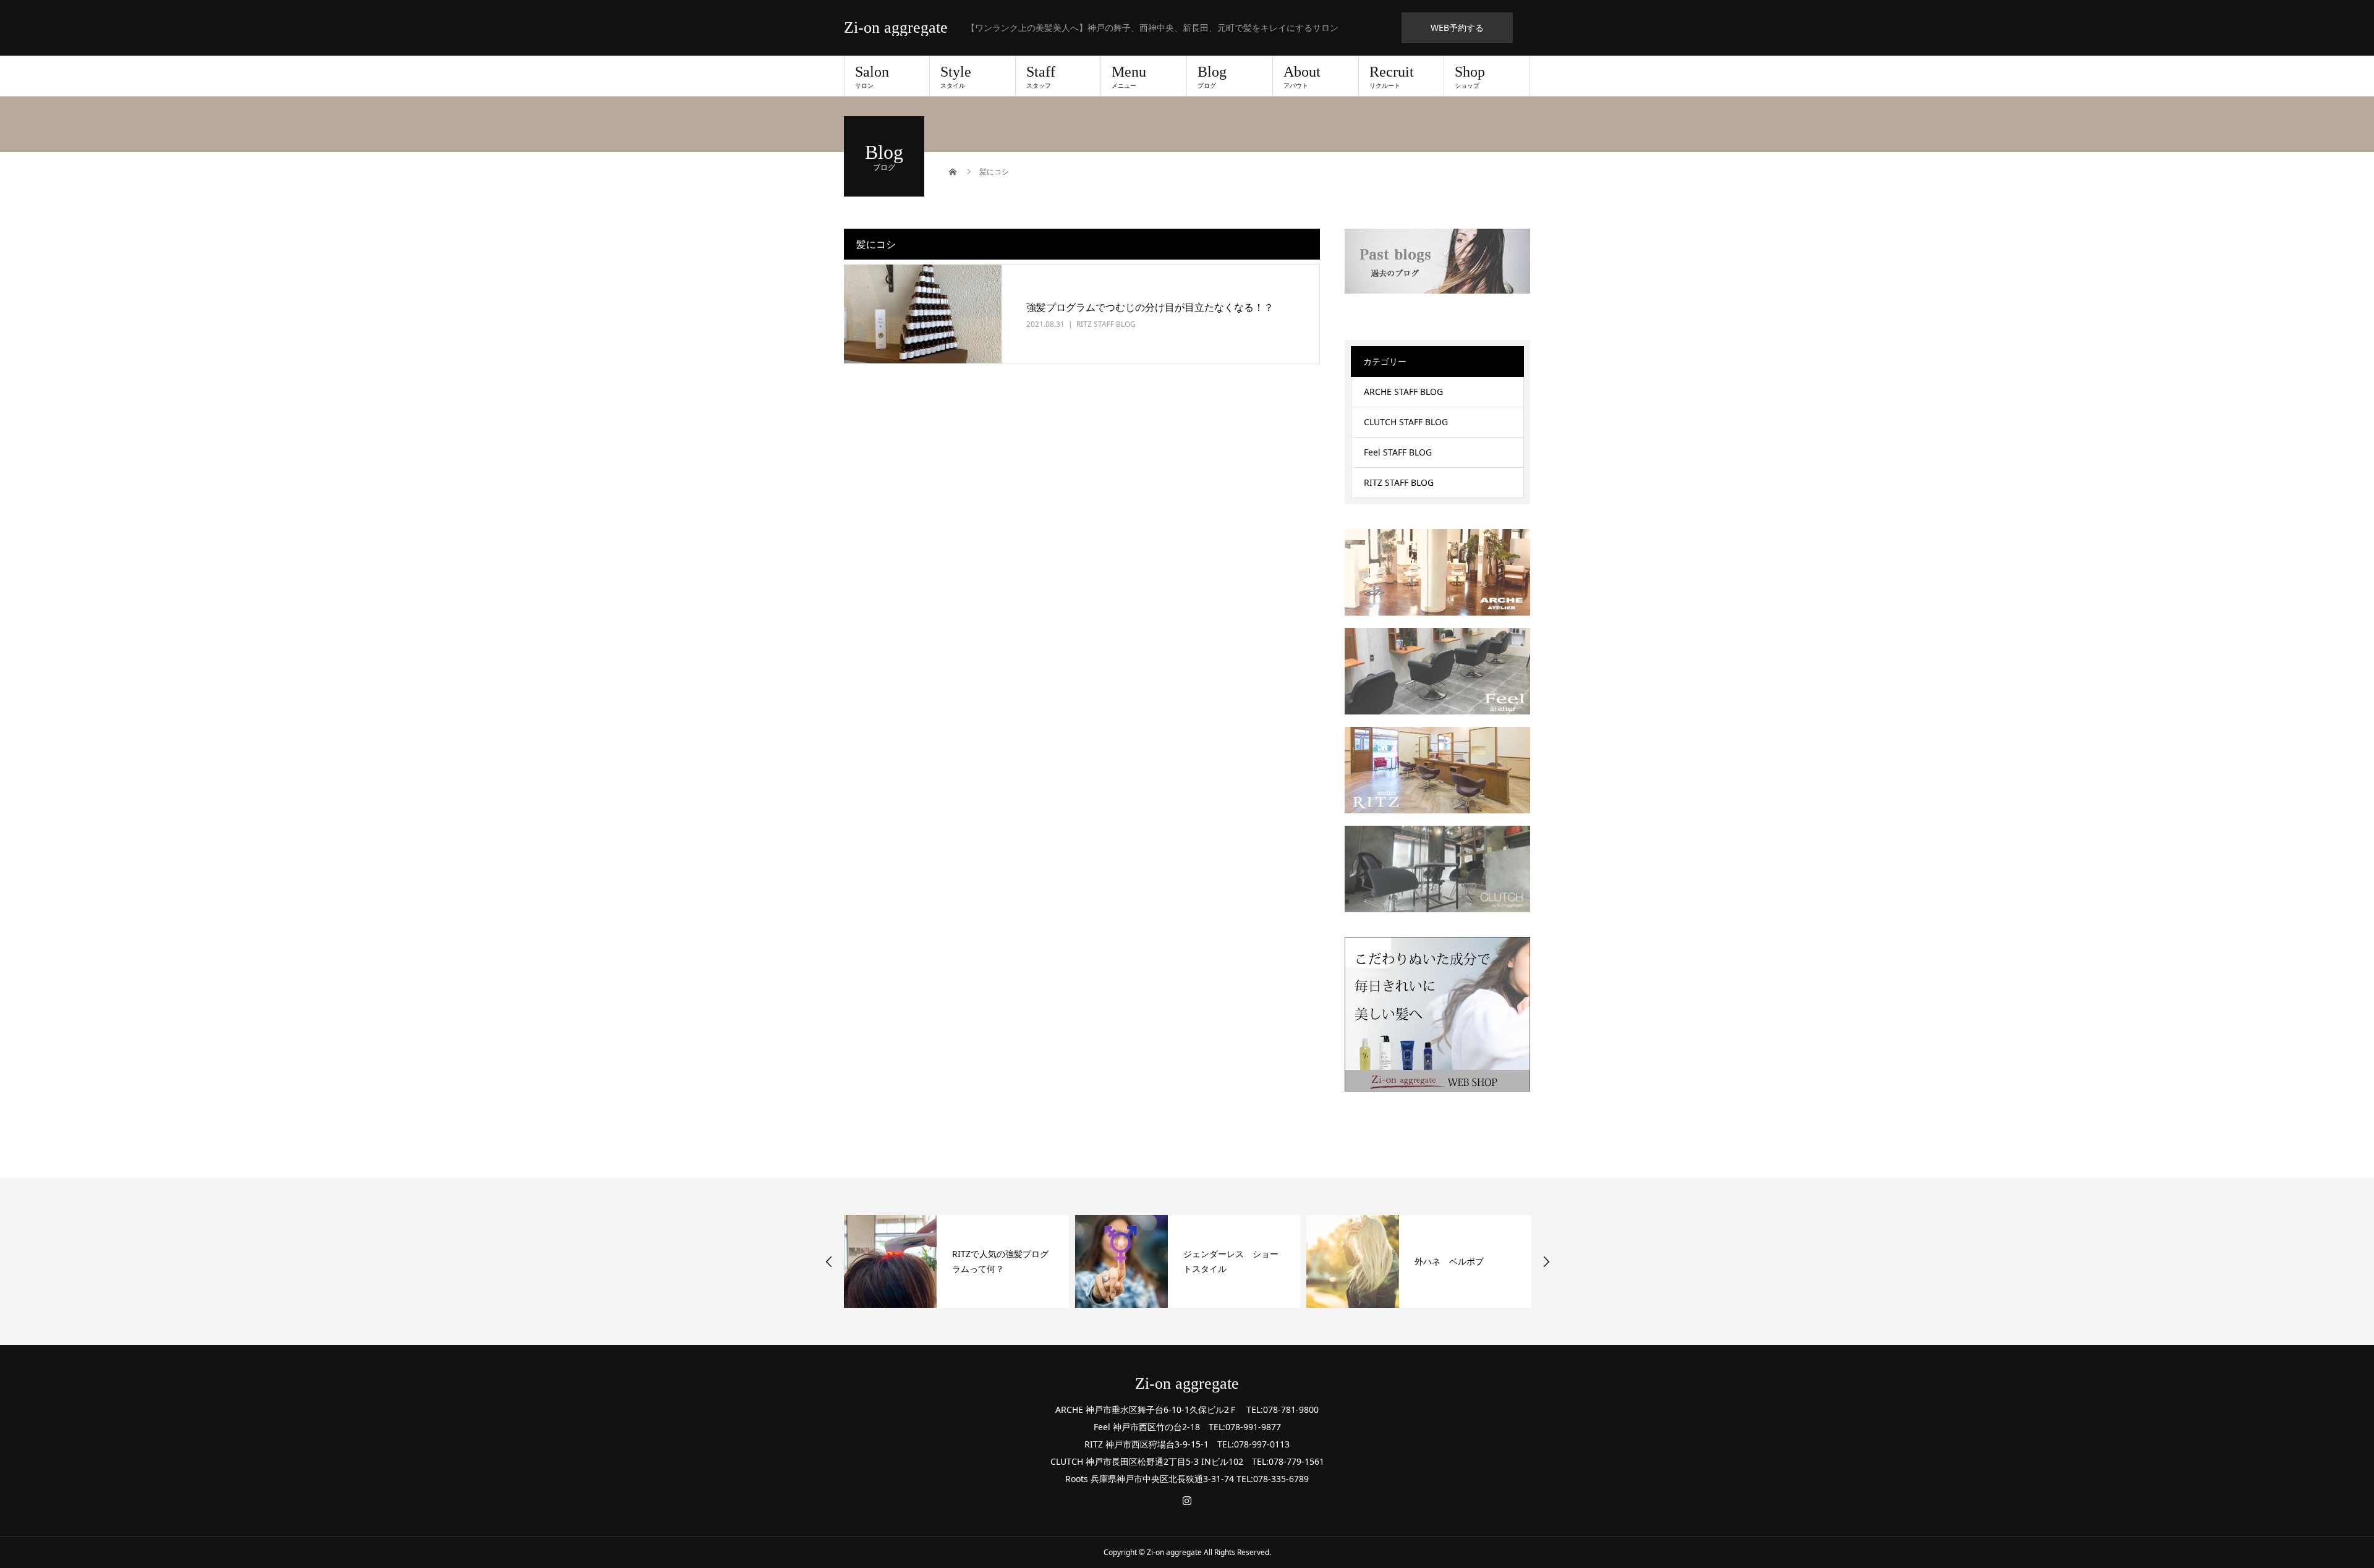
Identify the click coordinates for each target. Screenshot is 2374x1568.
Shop (1470, 77)
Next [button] (1546, 1261)
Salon (872, 77)
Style (956, 77)
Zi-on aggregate (896, 28)
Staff (1041, 77)
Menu (1129, 77)
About (1302, 77)
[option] (956, 1261)
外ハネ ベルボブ (1449, 1261)
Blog (1212, 77)
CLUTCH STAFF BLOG (1406, 422)
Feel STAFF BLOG (1398, 452)
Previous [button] (829, 1261)
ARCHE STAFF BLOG (1403, 392)
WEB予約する (1457, 28)
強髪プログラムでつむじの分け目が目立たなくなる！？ (1150, 307)
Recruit (1392, 77)
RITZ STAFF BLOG (1106, 324)
